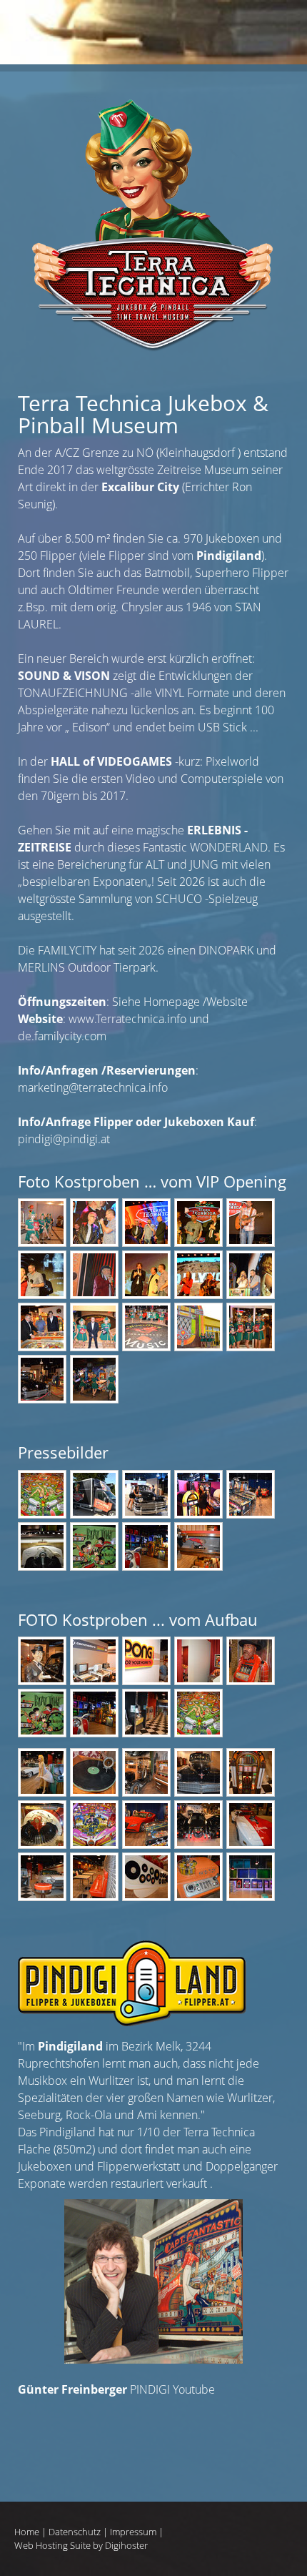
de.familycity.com (62, 1036)
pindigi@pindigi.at (64, 1139)
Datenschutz (75, 2532)
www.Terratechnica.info (127, 1019)
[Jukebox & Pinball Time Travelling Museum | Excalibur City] (153, 98)
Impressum (133, 2532)
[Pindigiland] (132, 2022)
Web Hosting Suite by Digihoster (81, 2545)
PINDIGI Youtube (116, 2389)
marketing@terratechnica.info (93, 1087)
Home (27, 2532)
